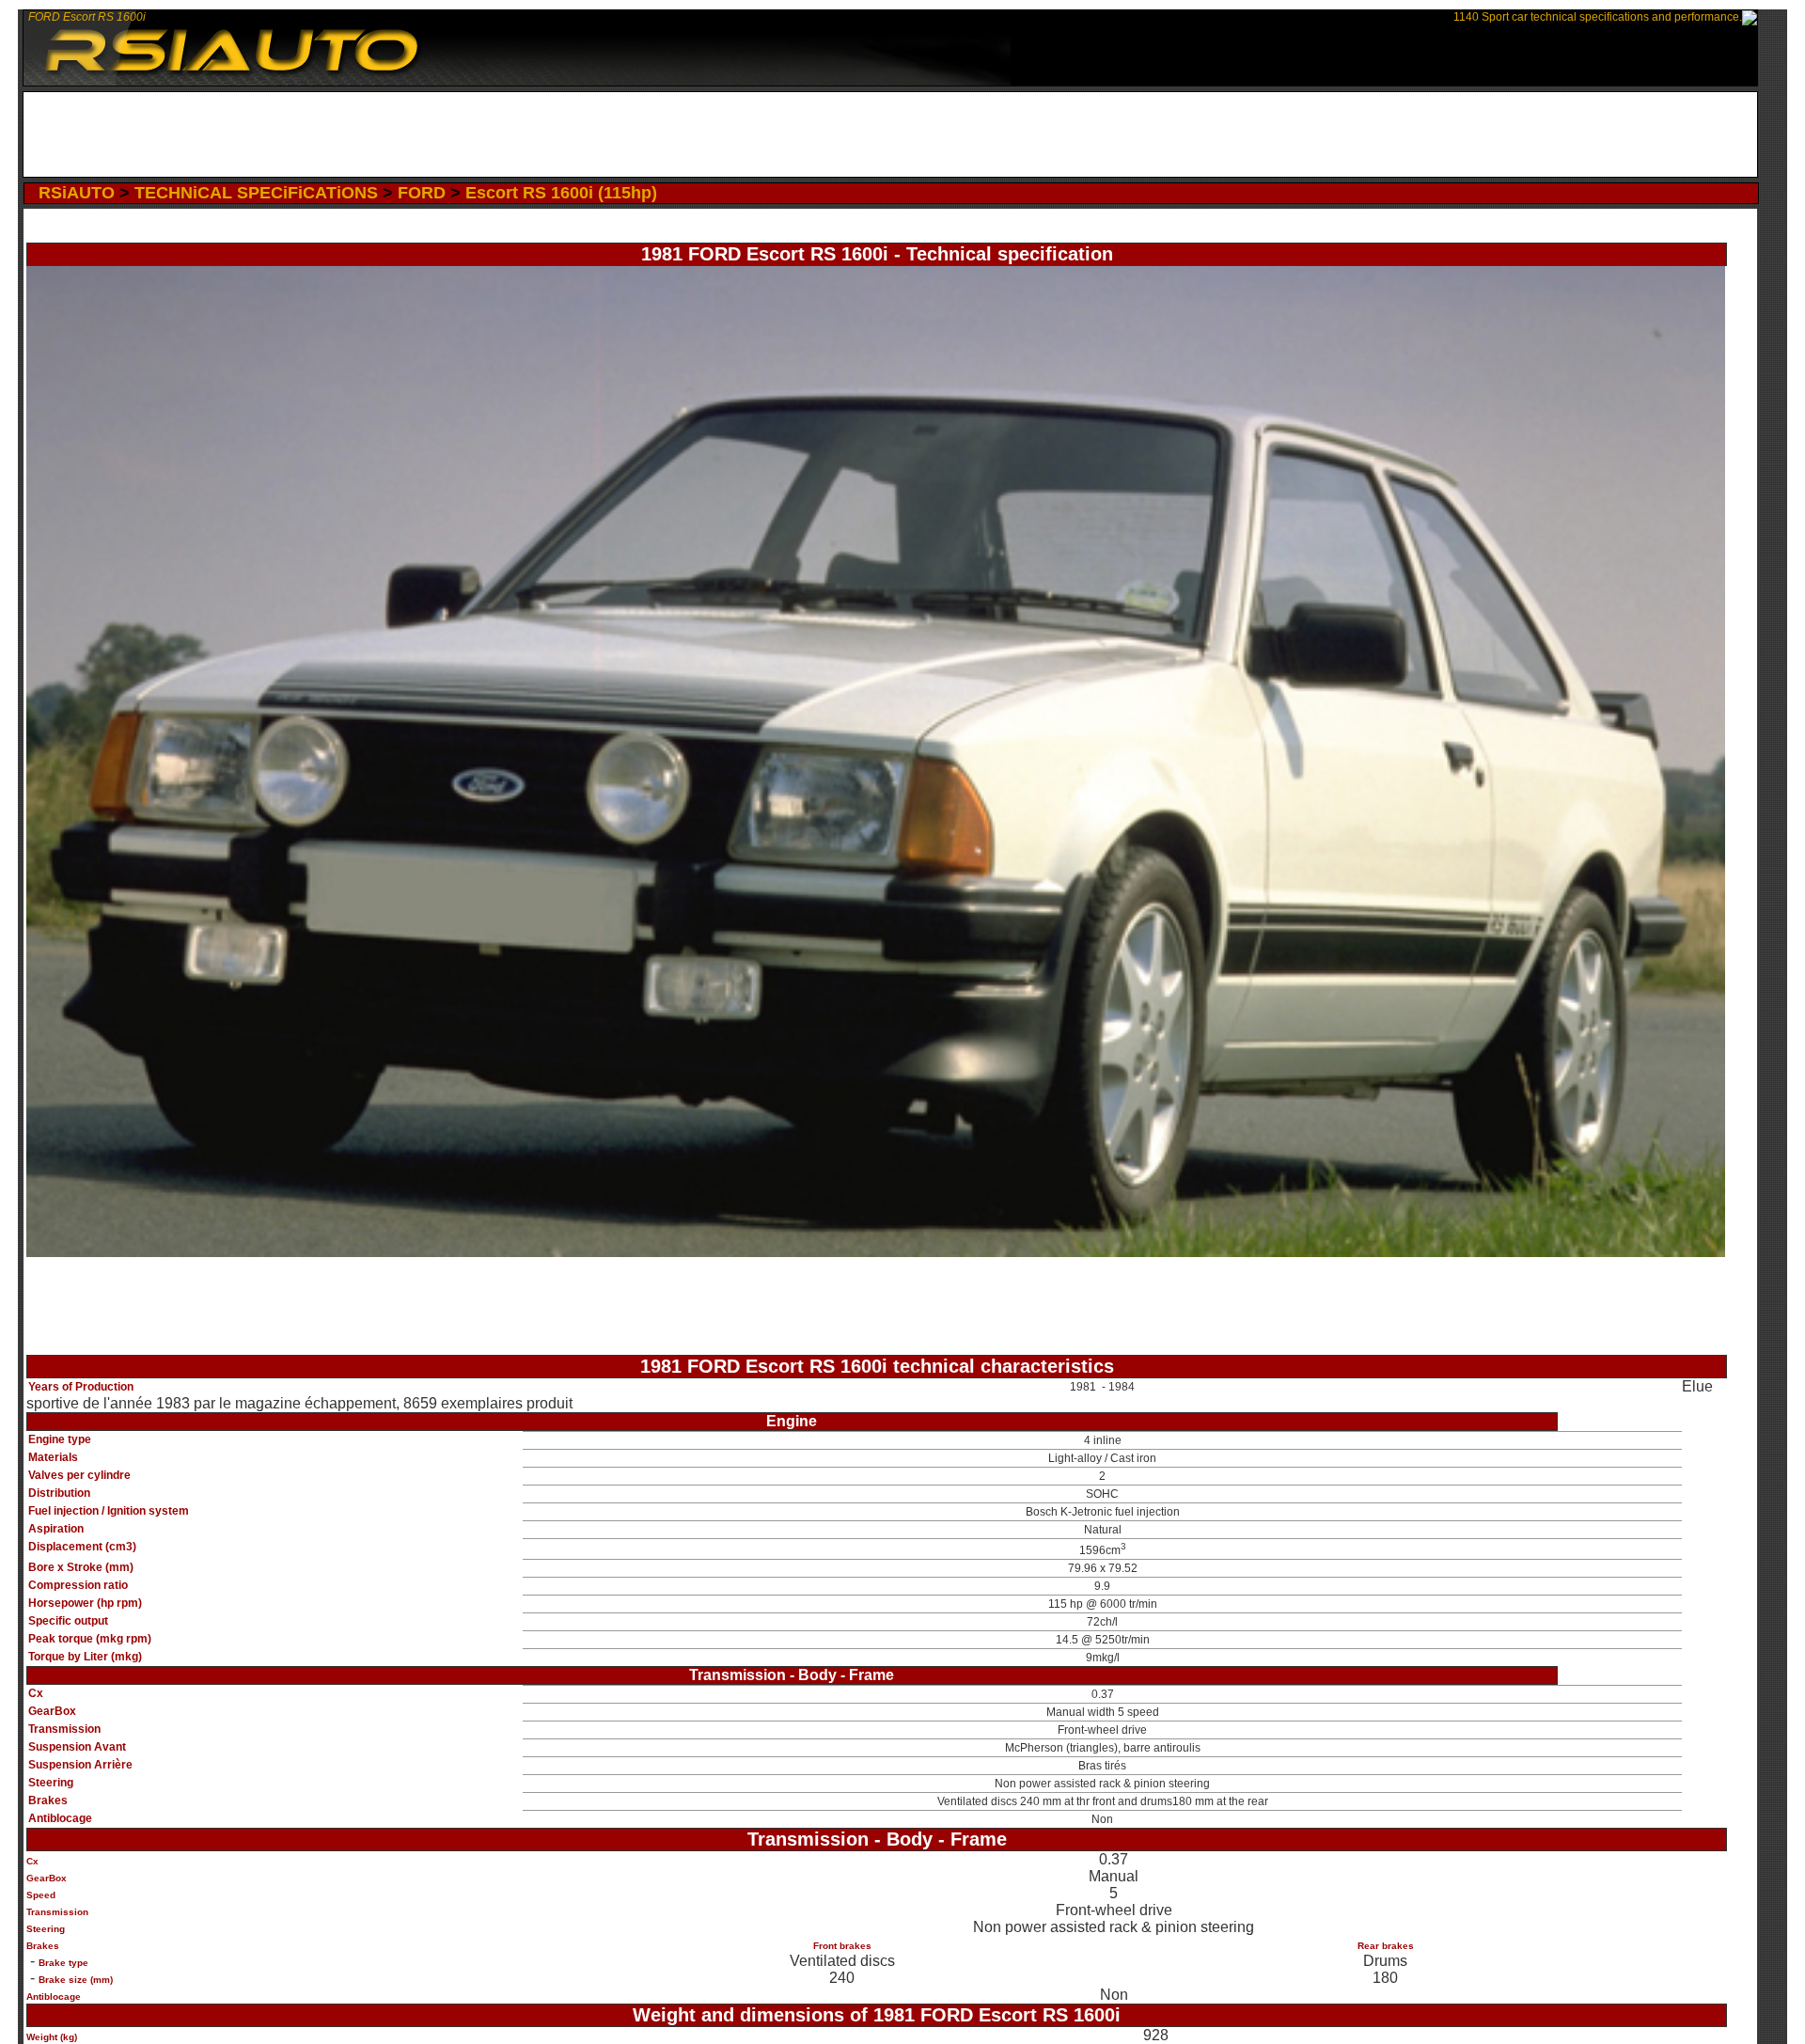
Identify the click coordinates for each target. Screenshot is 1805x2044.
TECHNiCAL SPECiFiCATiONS (256, 193)
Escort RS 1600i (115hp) (561, 193)
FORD (422, 193)
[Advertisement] (891, 134)
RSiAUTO (77, 193)
